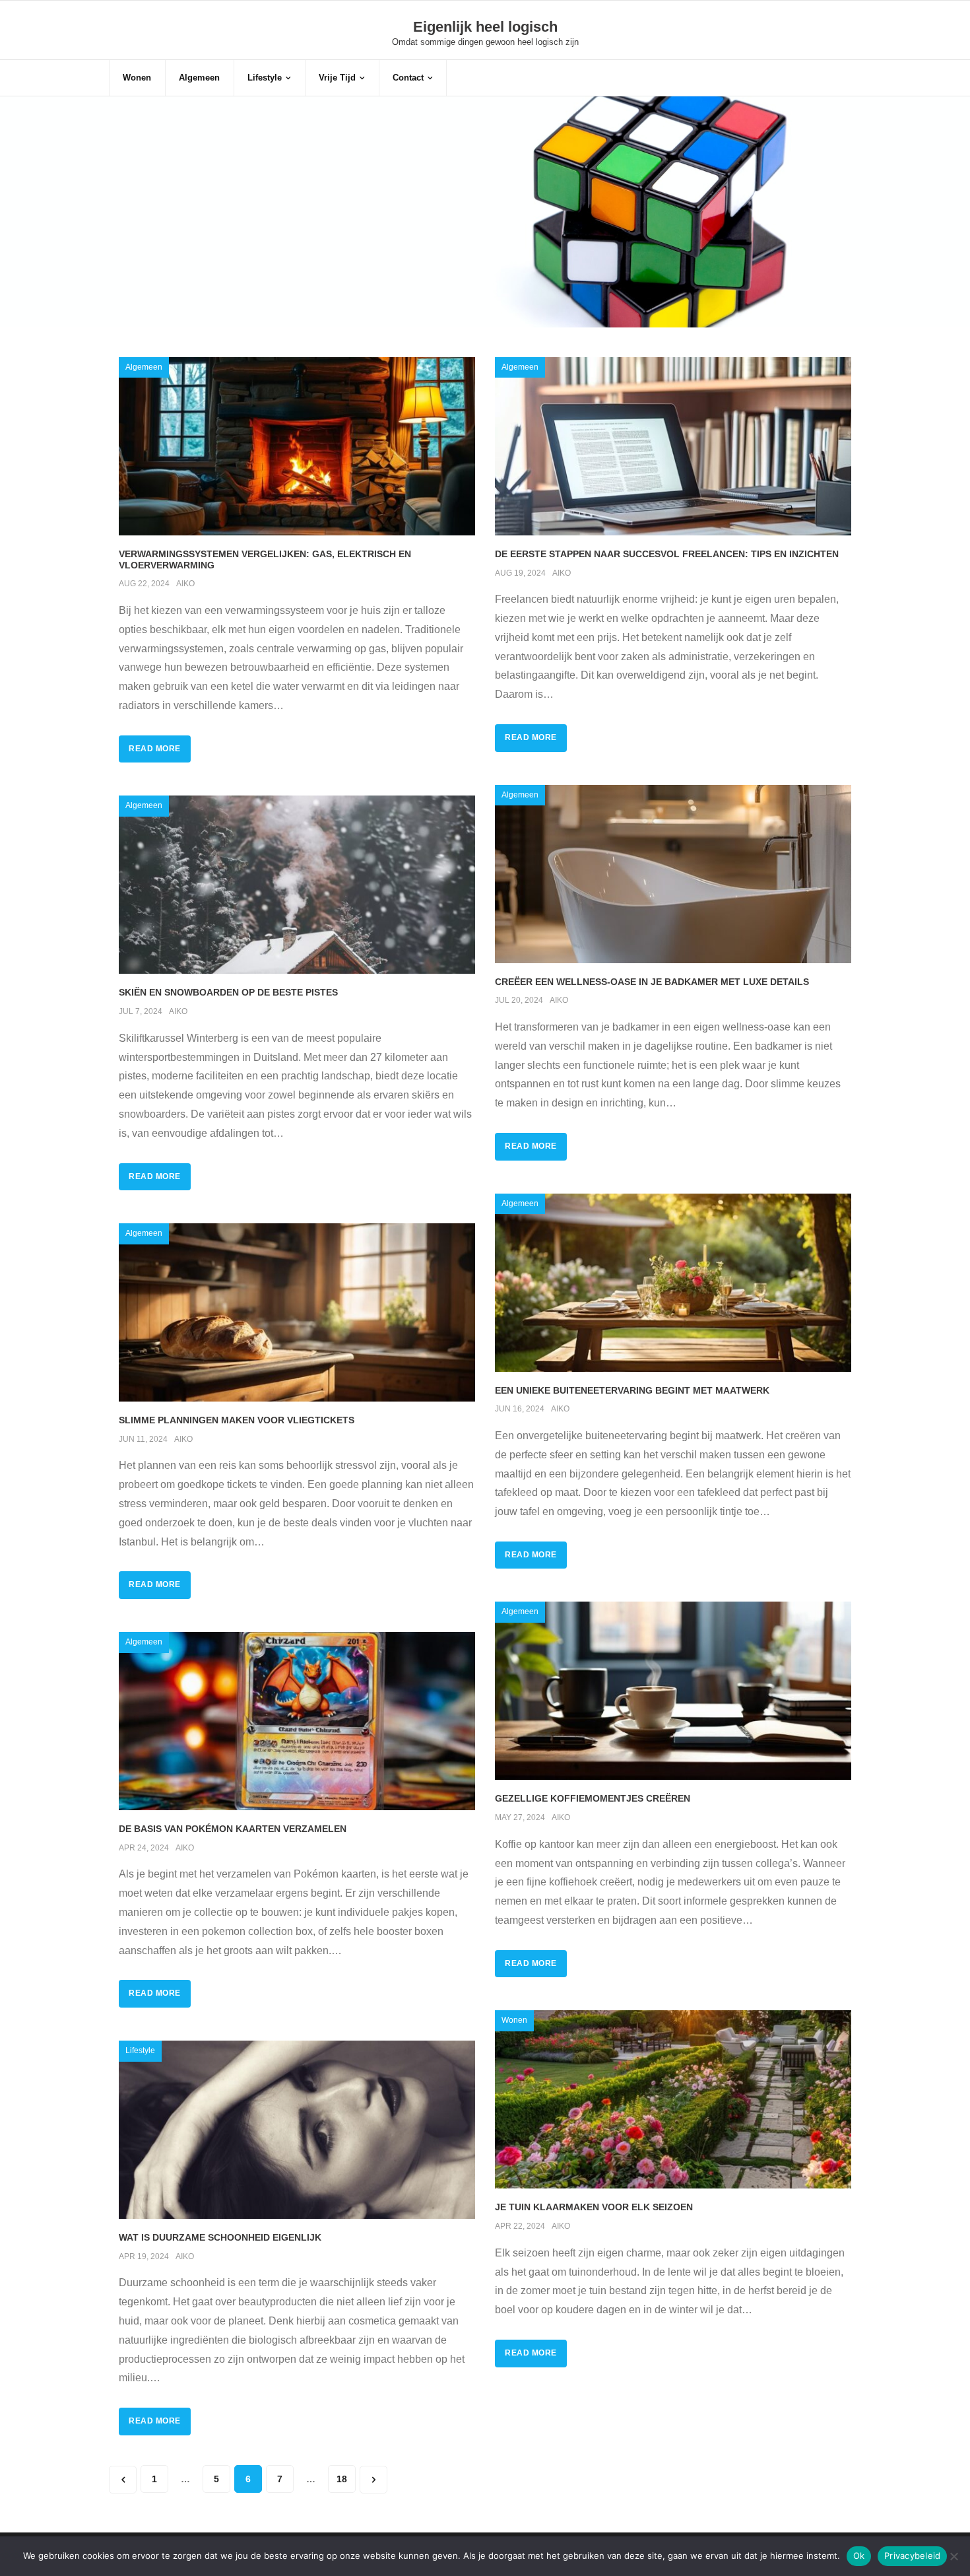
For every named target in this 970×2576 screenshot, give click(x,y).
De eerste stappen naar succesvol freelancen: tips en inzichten (667, 554)
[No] (954, 2556)
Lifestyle (140, 2051)
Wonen (514, 2020)
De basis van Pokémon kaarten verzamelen (233, 1829)
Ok (859, 2556)
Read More (155, 749)
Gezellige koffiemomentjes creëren (593, 1798)
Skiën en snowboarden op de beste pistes (228, 992)
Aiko (185, 584)
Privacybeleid (912, 2556)
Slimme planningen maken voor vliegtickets (237, 1420)
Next (373, 2480)
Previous (123, 2480)
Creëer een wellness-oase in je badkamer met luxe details (652, 982)
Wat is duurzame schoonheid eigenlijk (220, 2237)
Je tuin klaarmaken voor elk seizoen (594, 2207)
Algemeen (144, 367)
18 (342, 2479)
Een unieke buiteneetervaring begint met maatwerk (632, 1390)
